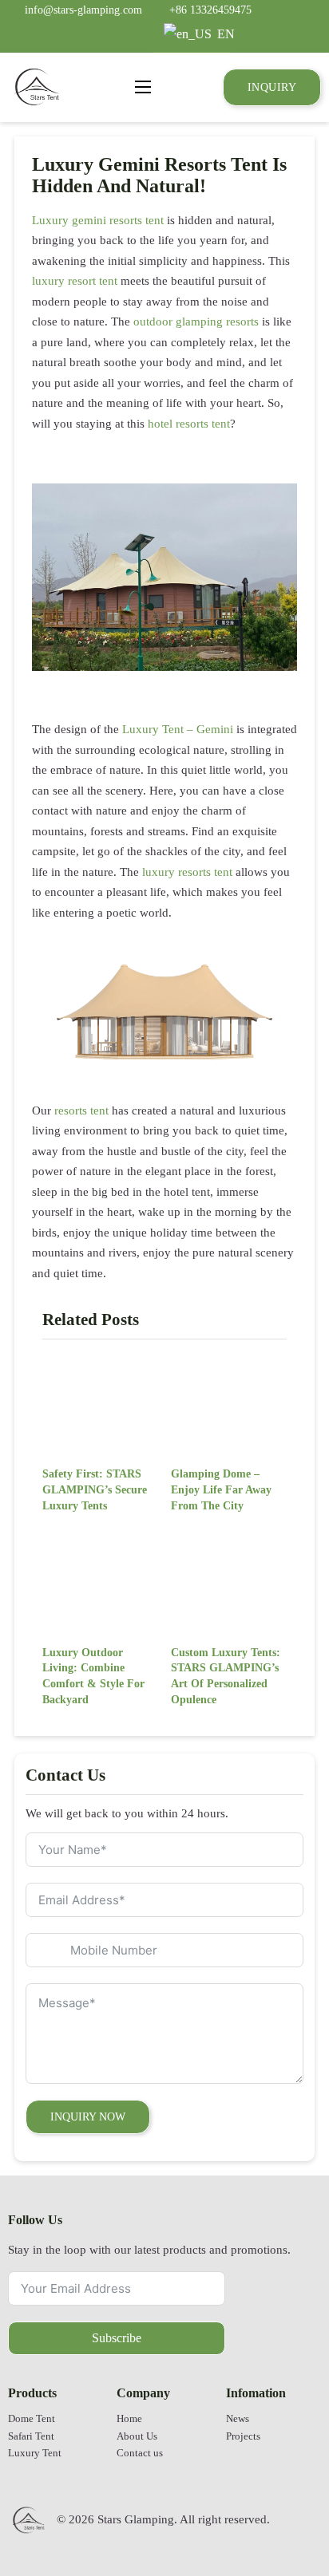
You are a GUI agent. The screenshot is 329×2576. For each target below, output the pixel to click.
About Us (137, 2436)
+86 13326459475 (210, 10)
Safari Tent (31, 2436)
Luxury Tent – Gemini (178, 729)
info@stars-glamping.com (83, 10)
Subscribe (117, 2338)
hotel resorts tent (189, 424)
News (238, 2419)
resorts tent (81, 1110)
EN (223, 34)
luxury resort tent (75, 281)
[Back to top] (277, 2516)
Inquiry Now (88, 2116)
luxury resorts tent (187, 872)
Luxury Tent (35, 2453)
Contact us (140, 2453)
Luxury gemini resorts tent (98, 220)
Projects (243, 2436)
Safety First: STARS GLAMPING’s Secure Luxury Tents (95, 1489)
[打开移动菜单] (143, 87)
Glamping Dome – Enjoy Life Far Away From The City (221, 1489)
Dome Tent (32, 2419)
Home (129, 2419)
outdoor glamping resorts (196, 322)
